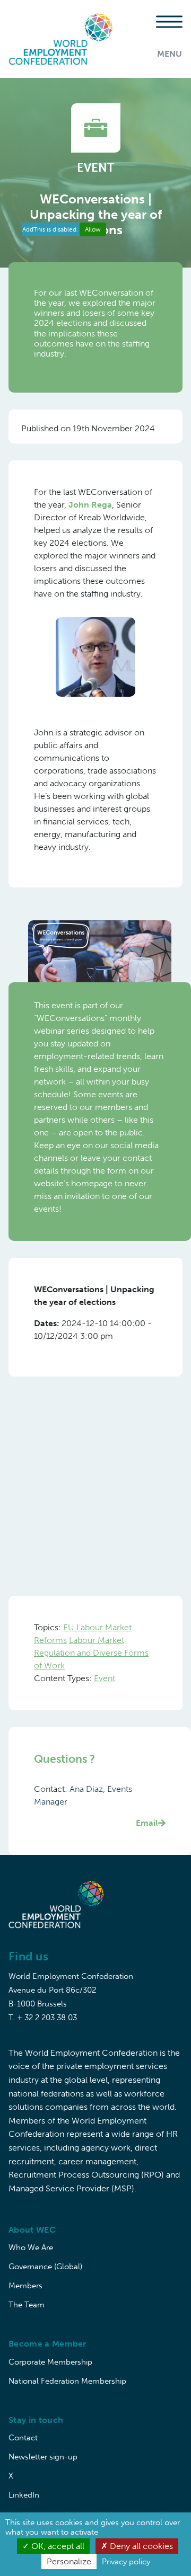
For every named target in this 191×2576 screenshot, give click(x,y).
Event (105, 1678)
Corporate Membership (50, 2362)
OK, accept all (57, 2546)
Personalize (69, 2561)
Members (25, 2286)
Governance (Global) (45, 2267)
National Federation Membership (67, 2381)
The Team (27, 2305)
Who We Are (31, 2248)
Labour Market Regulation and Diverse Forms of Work (91, 1653)
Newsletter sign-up (43, 2457)
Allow (93, 229)
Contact (23, 2438)
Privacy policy (126, 2562)
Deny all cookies (140, 2546)
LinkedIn (24, 2495)
